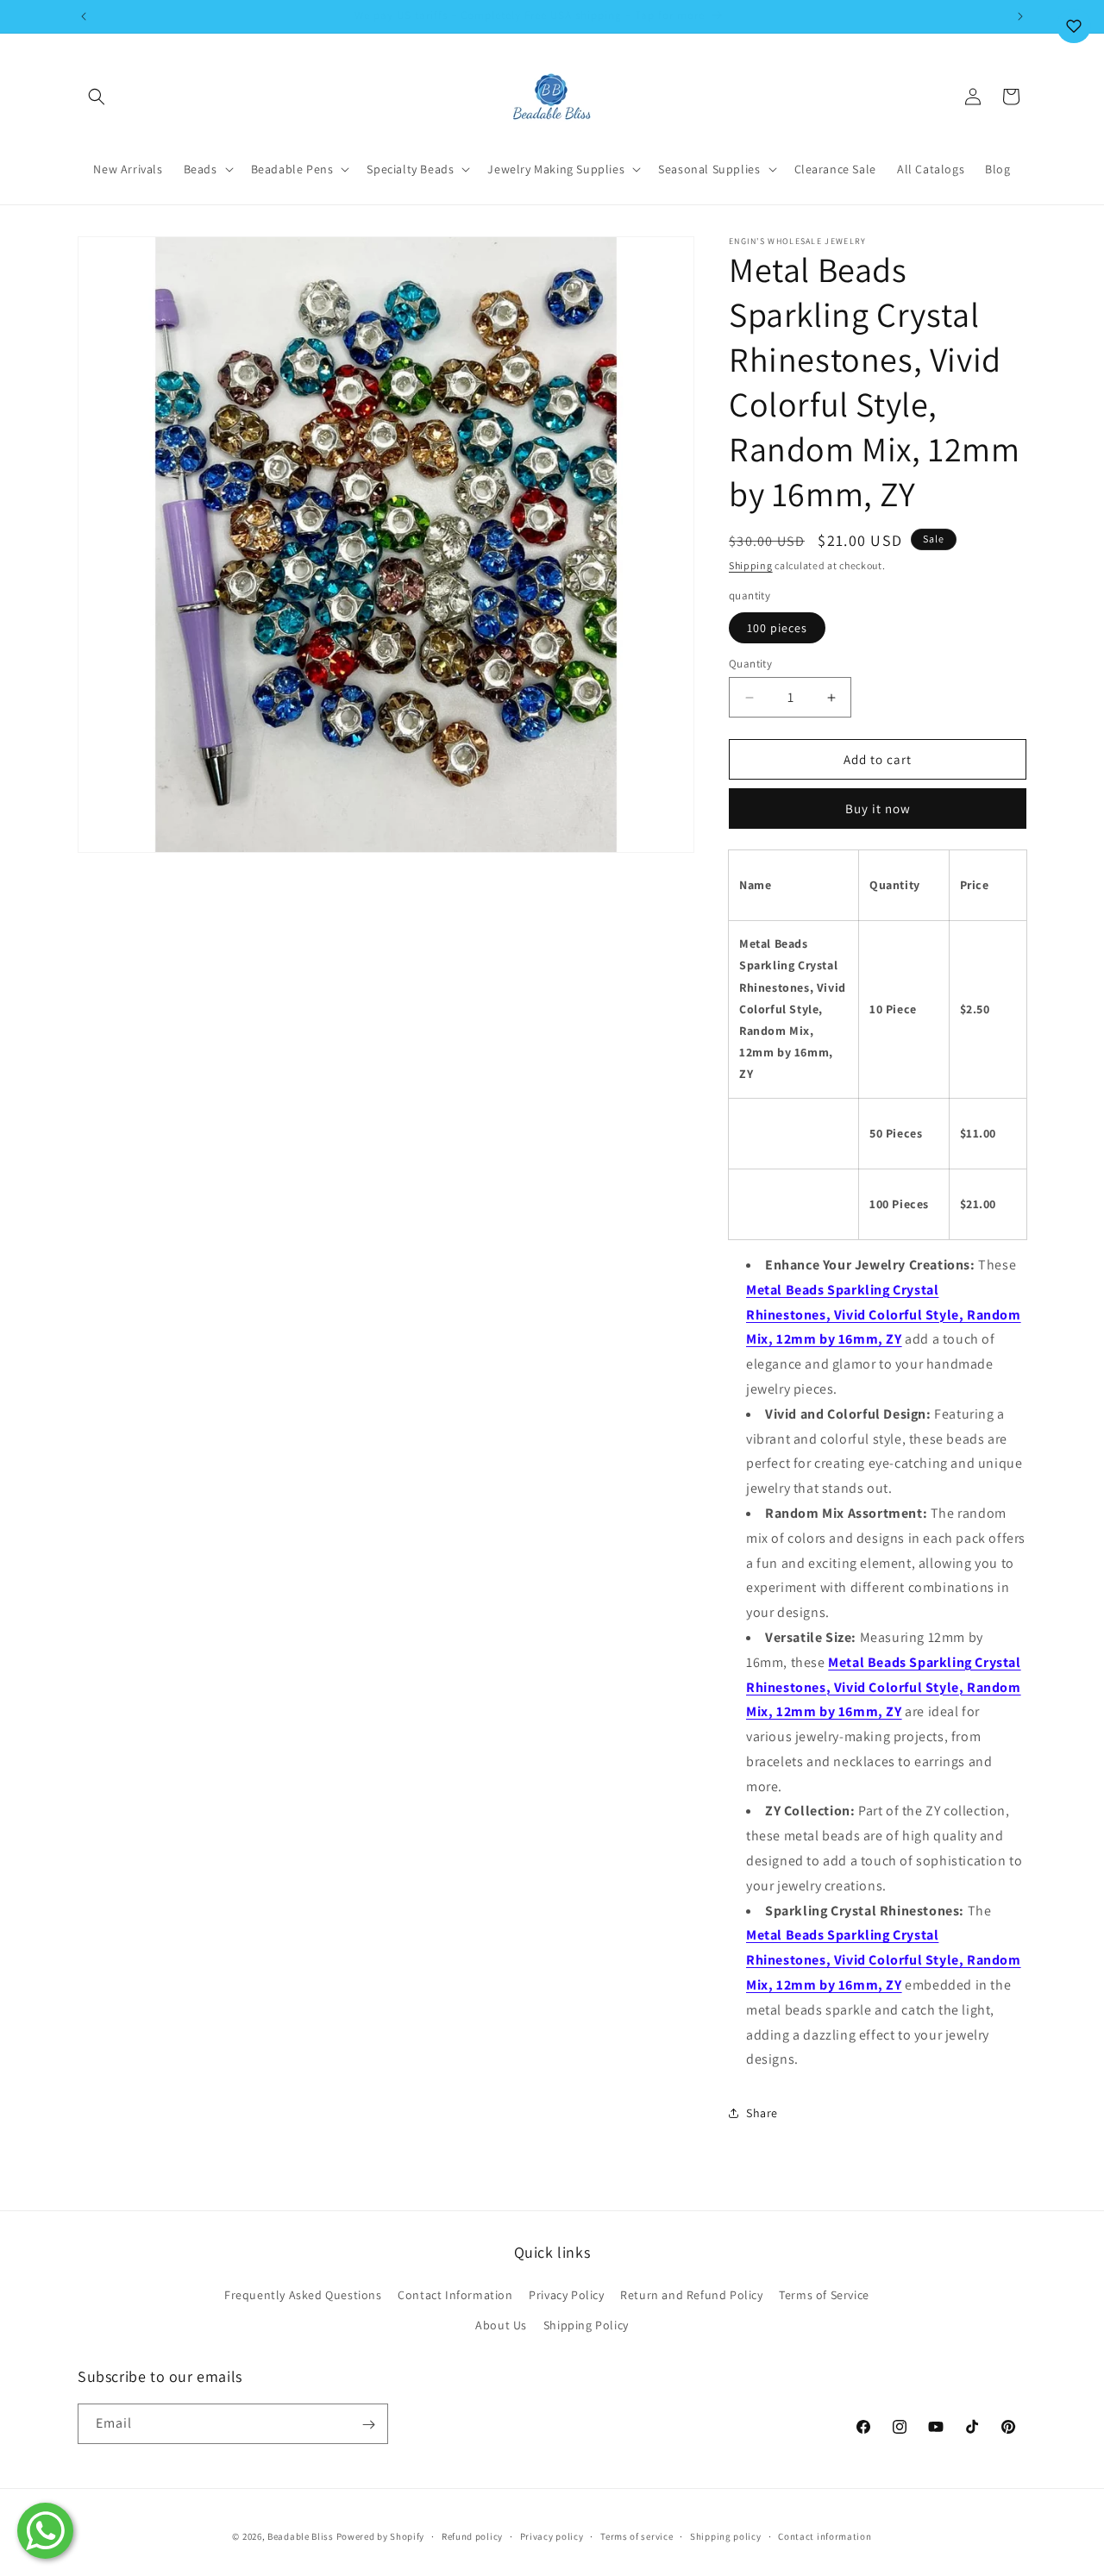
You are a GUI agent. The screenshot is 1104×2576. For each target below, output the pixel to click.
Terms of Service (824, 2295)
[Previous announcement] (84, 16)
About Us (501, 2325)
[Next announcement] (1020, 16)
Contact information (825, 2535)
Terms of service (637, 2535)
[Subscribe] (368, 2425)
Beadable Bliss (301, 2536)
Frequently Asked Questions (303, 2295)
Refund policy (472, 2535)
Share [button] (762, 2113)
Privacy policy (552, 2535)
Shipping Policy (586, 2325)
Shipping (751, 565)
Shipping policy (726, 2535)
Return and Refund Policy (691, 2295)
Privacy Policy (566, 2295)
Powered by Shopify (381, 2536)
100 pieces (777, 628)
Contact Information (455, 2295)
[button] (97, 97)
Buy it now (878, 809)
